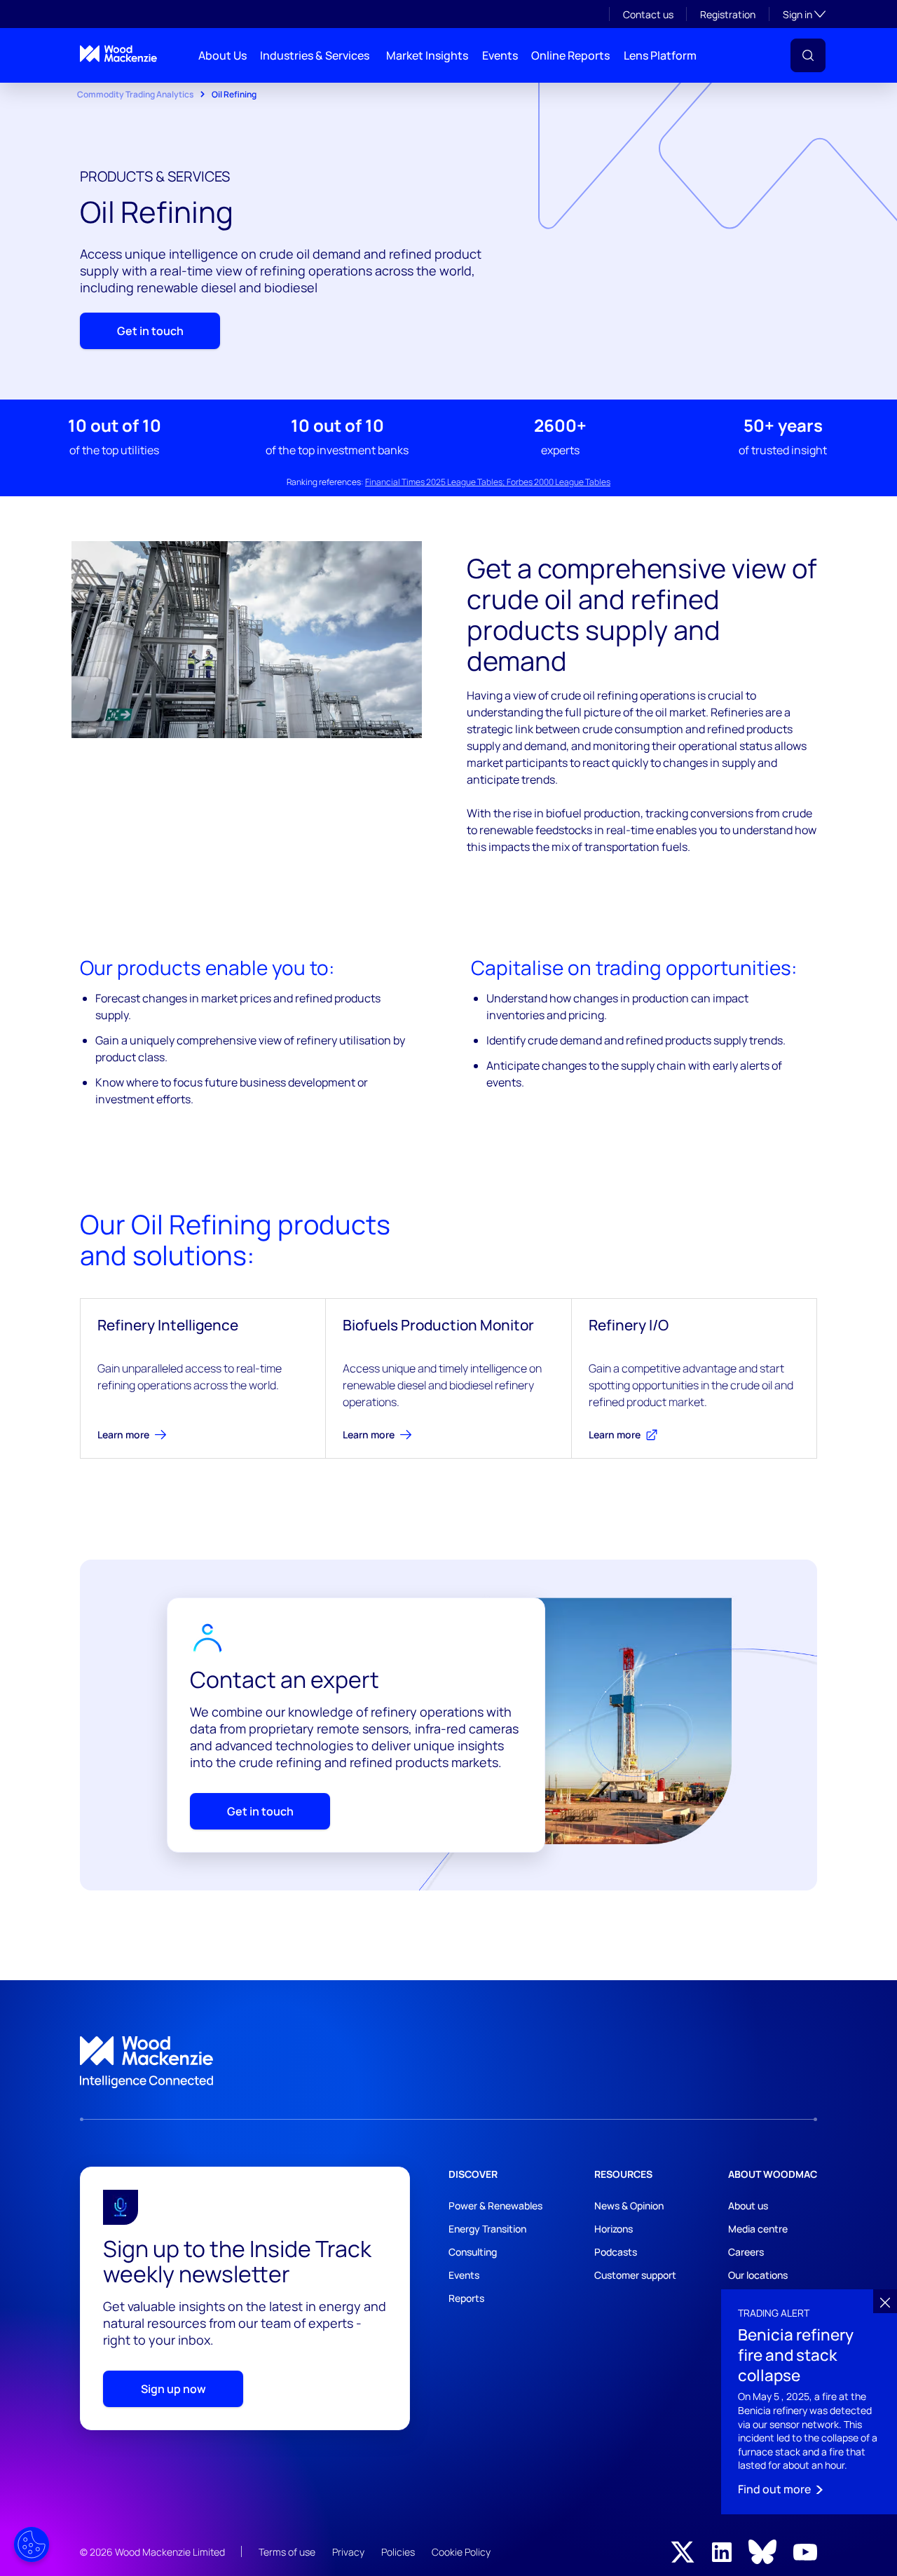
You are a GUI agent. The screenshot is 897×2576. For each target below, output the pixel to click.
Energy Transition (487, 2229)
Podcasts (616, 2252)
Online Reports (570, 55)
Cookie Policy (461, 2552)
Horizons (614, 2229)
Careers (746, 2252)
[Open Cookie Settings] (32, 2544)
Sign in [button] (804, 14)
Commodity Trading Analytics (135, 94)
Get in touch (150, 331)
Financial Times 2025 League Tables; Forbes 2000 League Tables (488, 482)
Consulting (473, 2252)
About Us (222, 55)
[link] (448, 2062)
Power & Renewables (495, 2206)
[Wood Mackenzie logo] (118, 54)
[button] (808, 55)
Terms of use (287, 2552)
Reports (466, 2298)
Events (500, 55)
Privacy (348, 2552)
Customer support (635, 2275)
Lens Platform (660, 55)
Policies (398, 2552)
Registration (728, 14)
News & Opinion (629, 2206)
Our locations (758, 2275)
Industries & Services (315, 55)
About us (748, 2206)
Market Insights (427, 55)
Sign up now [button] (173, 2389)
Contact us (648, 14)
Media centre (758, 2229)
